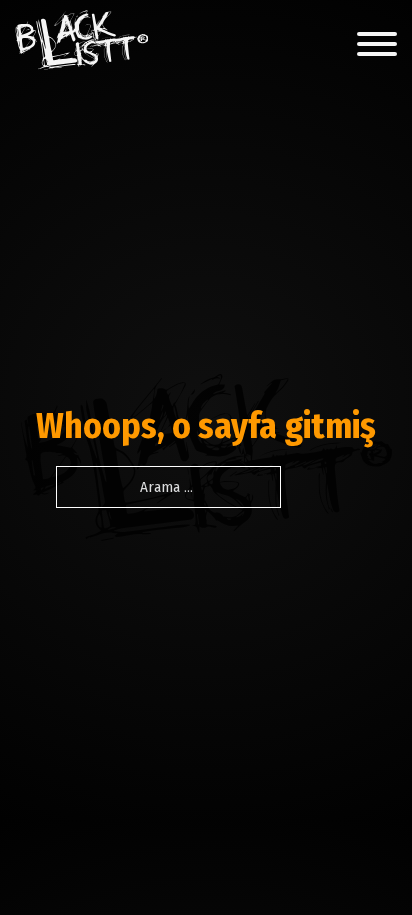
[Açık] (377, 44)
